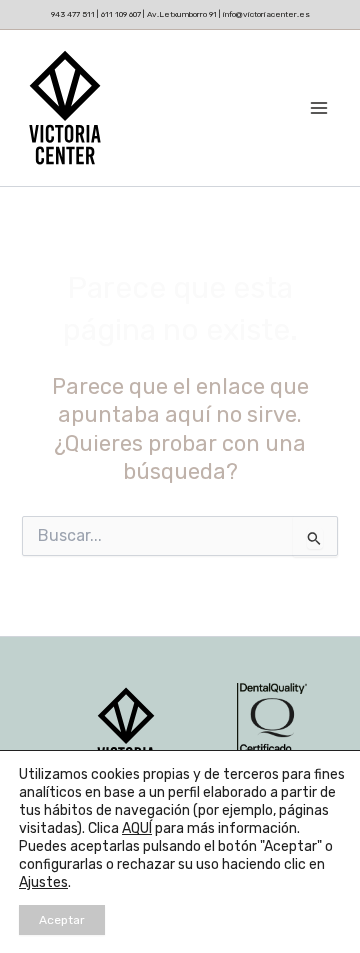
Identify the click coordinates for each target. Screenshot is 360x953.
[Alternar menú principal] (319, 108)
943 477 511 (74, 14)
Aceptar (62, 920)
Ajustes (43, 882)
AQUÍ (137, 828)
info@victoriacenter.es (266, 14)
